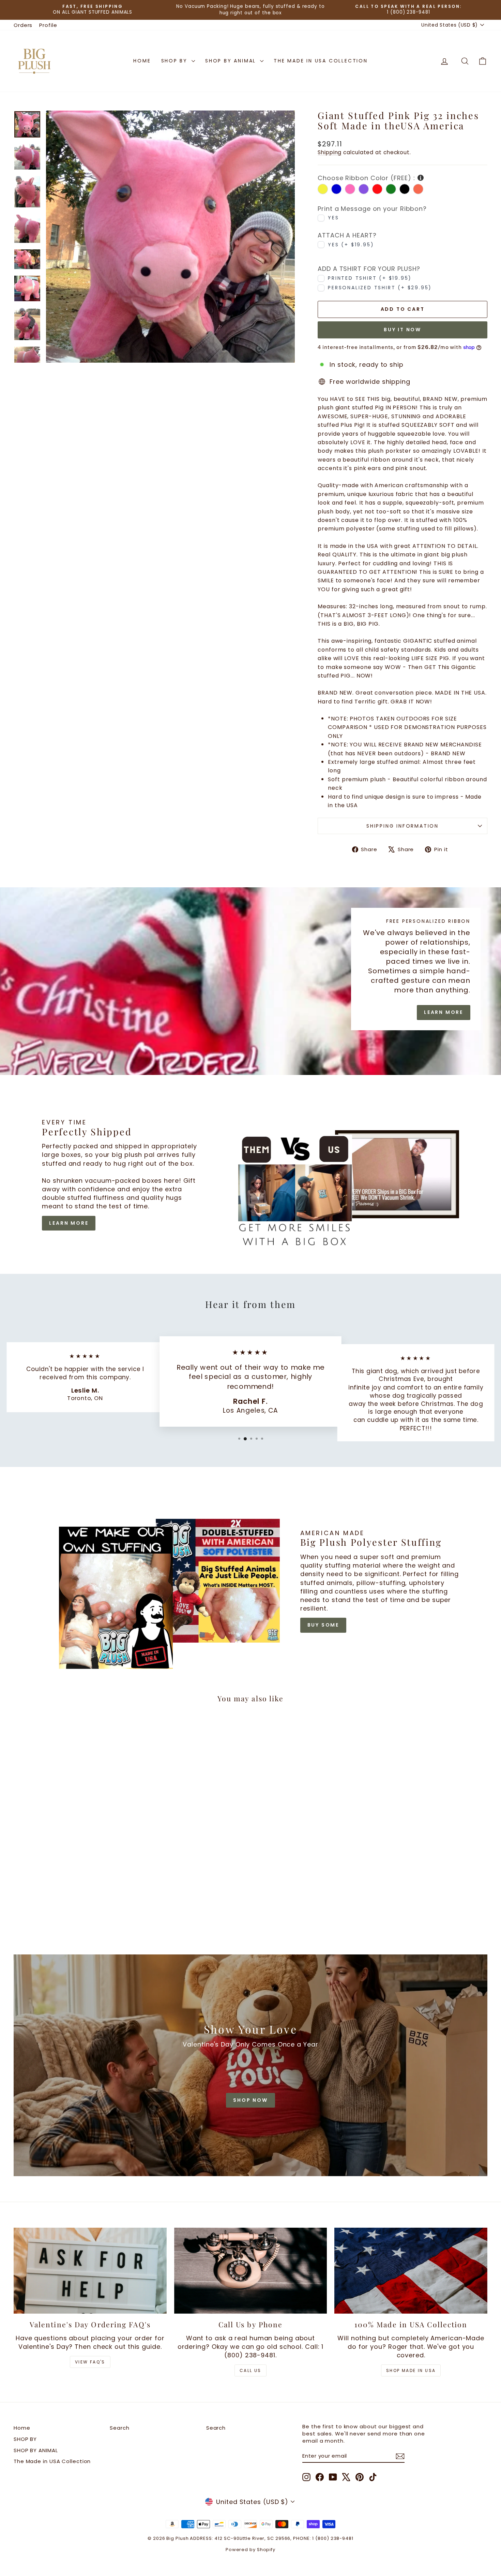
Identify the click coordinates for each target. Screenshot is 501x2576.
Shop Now (250, 2100)
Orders (23, 25)
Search (119, 2428)
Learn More (444, 1012)
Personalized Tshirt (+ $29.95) (380, 288)
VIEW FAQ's (90, 2362)
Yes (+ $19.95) (351, 244)
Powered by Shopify (250, 2550)
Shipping (330, 152)
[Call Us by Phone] (251, 2271)
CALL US (250, 2370)
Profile (48, 25)
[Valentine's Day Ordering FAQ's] (90, 2271)
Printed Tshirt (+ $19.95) (370, 278)
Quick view (70, 1882)
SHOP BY (176, 61)
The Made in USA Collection (321, 61)
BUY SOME (323, 1625)
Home (142, 61)
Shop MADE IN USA (411, 2370)
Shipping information (403, 826)
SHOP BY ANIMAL (232, 61)
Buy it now (403, 330)
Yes (333, 218)
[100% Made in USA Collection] (411, 2271)
